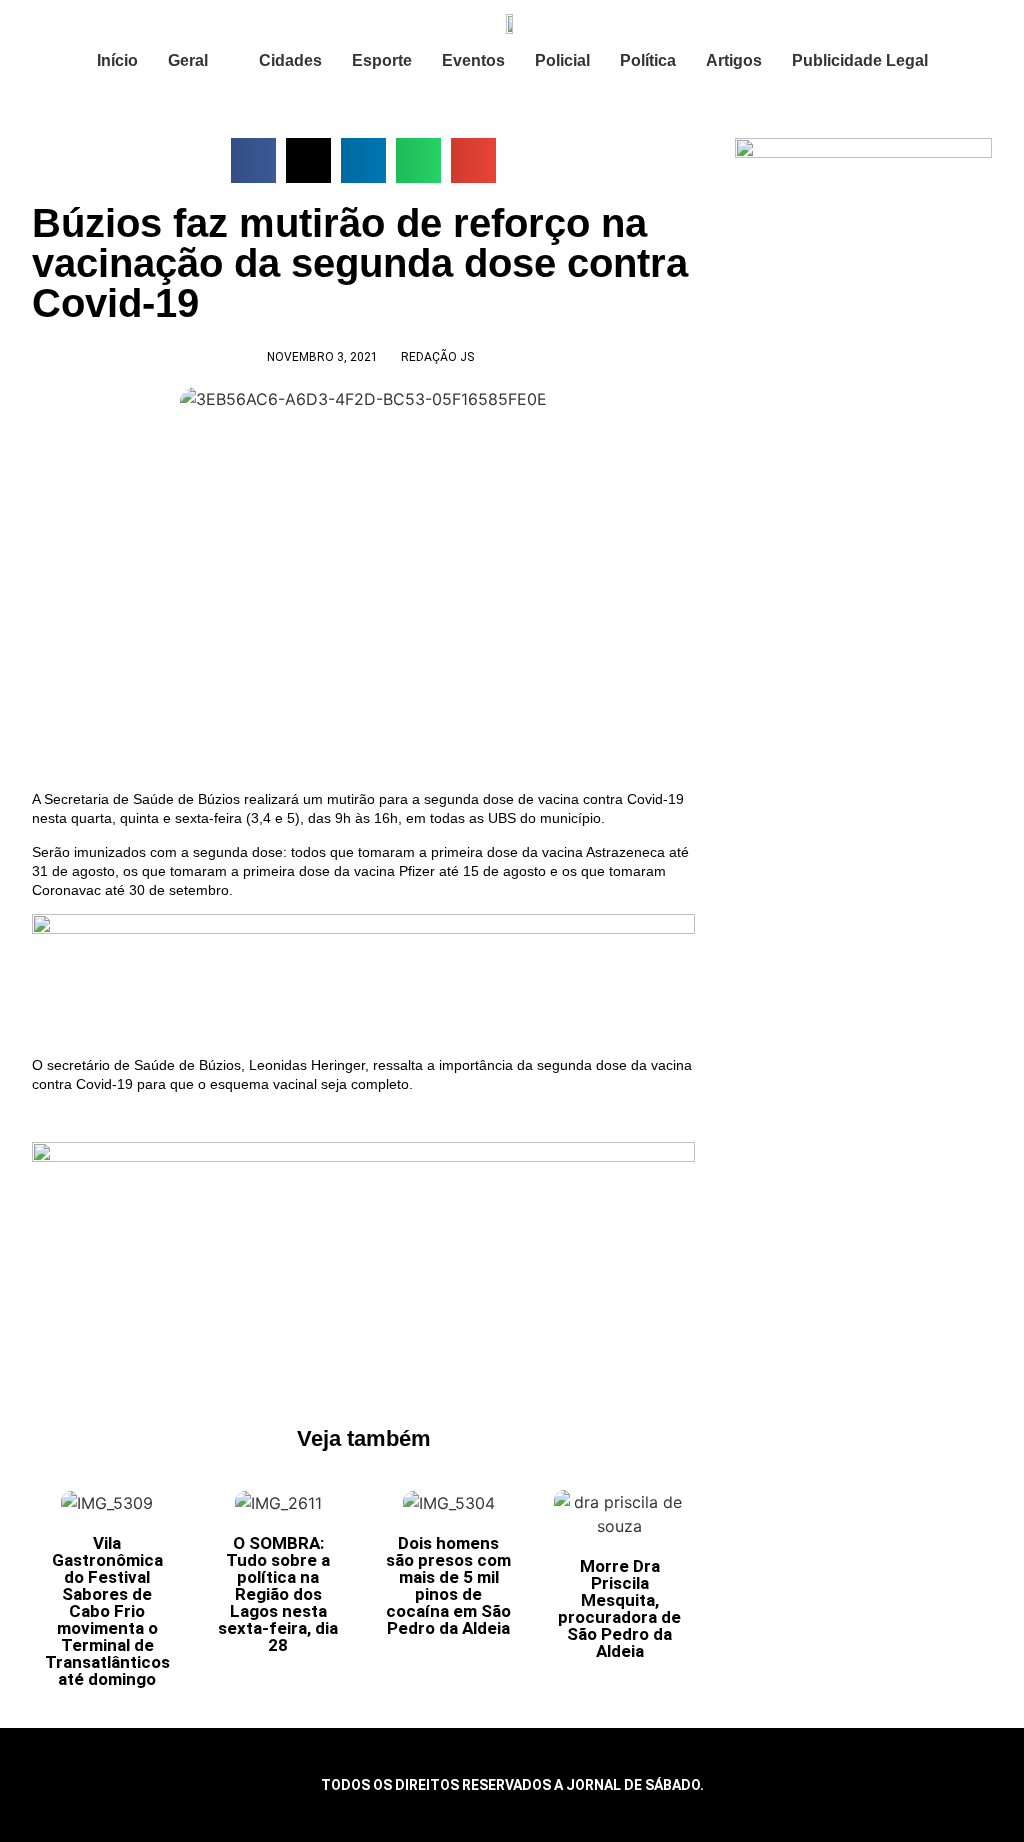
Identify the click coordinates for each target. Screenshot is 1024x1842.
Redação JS (437, 357)
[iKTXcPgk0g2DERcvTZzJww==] (363, 929)
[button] (253, 160)
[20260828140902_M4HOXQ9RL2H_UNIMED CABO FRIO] (363, 1157)
